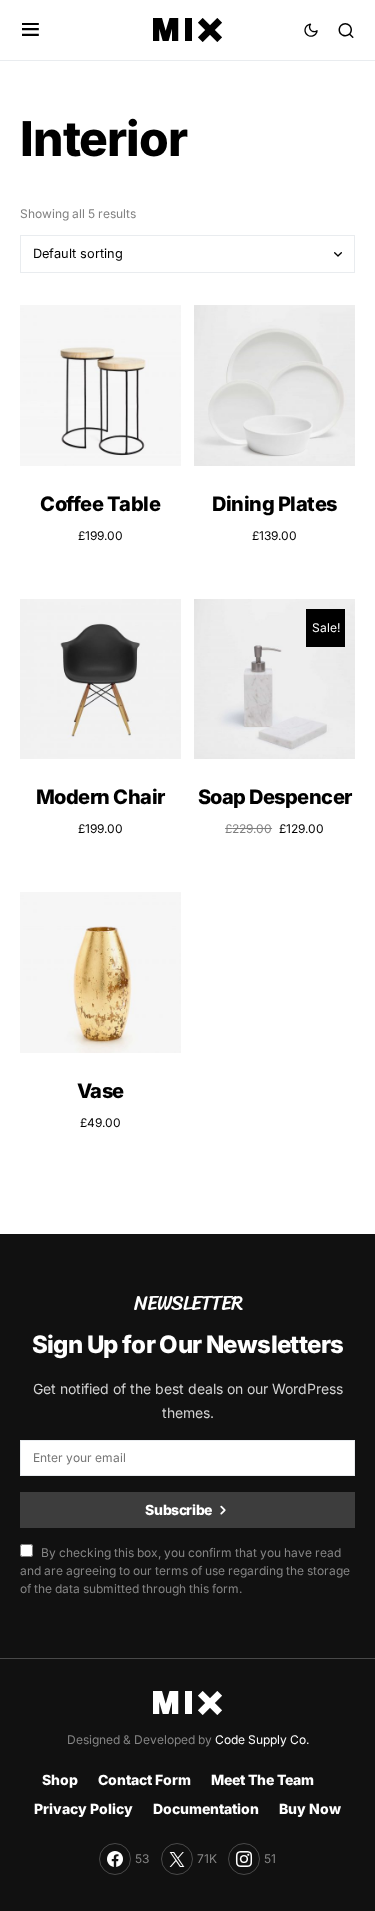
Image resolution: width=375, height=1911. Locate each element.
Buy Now (310, 1808)
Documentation (206, 1808)
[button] (30, 30)
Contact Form (144, 1779)
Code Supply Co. (262, 1739)
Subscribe (178, 1509)
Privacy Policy (83, 1808)
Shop (60, 1779)
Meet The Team (262, 1779)
